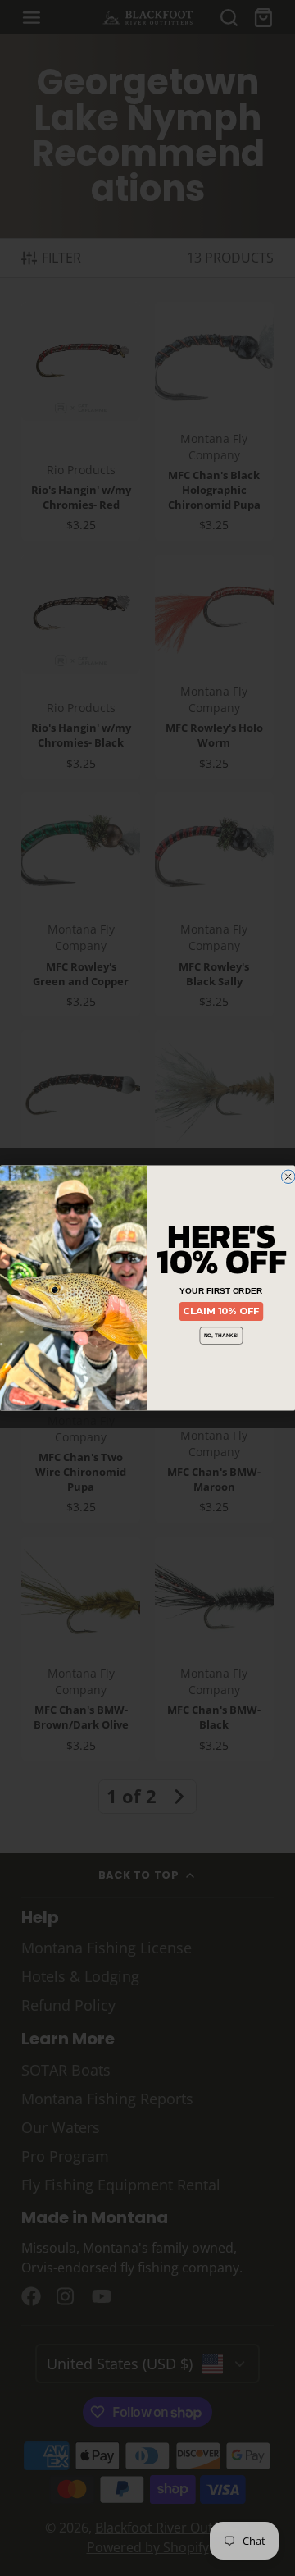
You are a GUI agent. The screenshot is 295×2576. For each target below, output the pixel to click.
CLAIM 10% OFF (221, 1311)
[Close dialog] (288, 1177)
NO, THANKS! (221, 1335)
